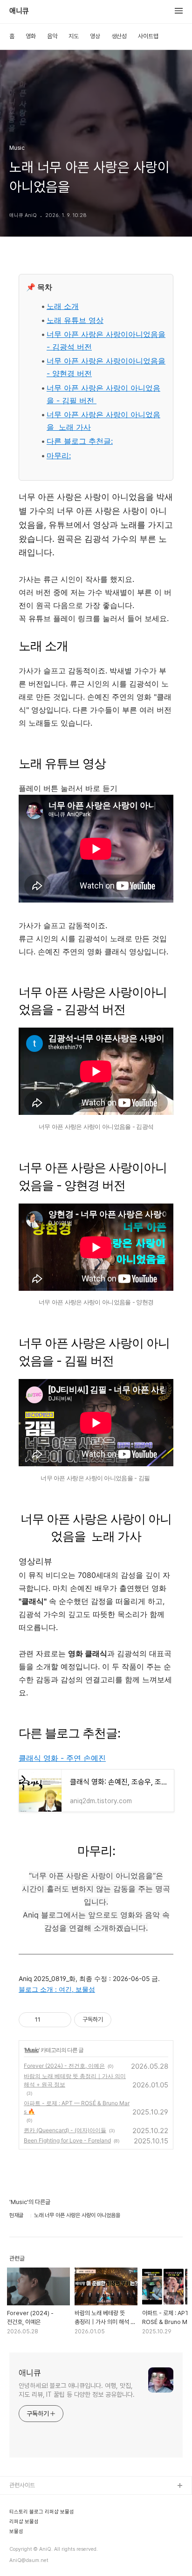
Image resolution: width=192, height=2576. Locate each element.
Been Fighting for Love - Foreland (67, 2140)
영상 (95, 36)
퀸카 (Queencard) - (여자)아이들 (65, 2130)
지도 (74, 36)
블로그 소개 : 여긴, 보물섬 (57, 1989)
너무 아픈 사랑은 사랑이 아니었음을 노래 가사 (103, 421)
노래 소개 (63, 306)
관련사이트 (22, 2485)
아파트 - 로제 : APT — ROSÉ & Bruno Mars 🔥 (77, 2107)
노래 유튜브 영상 (75, 320)
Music (32, 2050)
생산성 (119, 36)
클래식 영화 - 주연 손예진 (62, 1758)
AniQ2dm (23, 2516)
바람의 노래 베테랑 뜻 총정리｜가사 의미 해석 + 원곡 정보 (75, 2080)
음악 (52, 36)
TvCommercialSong (37, 2531)
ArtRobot (22, 2501)
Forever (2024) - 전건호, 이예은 (64, 2066)
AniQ (16, 2546)
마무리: (59, 455)
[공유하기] (49, 2020)
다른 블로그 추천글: (80, 441)
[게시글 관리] (61, 2020)
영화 (31, 36)
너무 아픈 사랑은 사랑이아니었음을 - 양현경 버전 (106, 367)
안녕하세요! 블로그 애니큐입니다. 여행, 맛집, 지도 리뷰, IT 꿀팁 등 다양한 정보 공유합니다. (77, 2390)
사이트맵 (148, 36)
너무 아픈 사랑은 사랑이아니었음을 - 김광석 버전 (106, 340)
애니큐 (19, 11)
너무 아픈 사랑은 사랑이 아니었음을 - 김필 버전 (103, 394)
